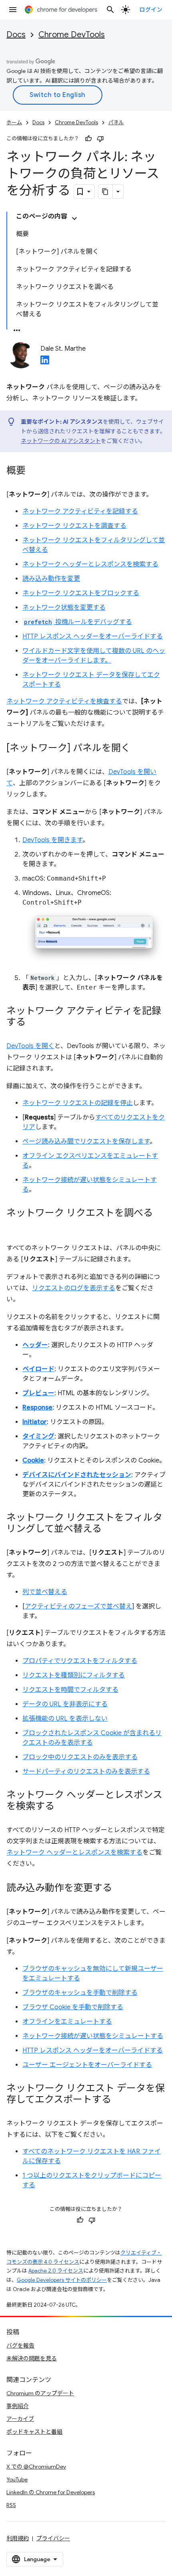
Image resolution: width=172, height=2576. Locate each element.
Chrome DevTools (72, 35)
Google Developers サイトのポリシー (62, 2280)
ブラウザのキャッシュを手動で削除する (80, 1993)
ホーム (14, 122)
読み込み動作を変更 (51, 579)
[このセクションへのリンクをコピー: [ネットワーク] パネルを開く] (138, 749)
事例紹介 (18, 2406)
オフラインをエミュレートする (67, 2022)
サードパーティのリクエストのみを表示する (86, 1772)
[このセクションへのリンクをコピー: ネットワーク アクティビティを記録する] (34, 1023)
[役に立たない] (100, 139)
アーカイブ (20, 2419)
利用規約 (18, 2538)
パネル (116, 122)
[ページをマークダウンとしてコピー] (106, 192)
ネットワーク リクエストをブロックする (81, 593)
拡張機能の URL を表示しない (65, 1719)
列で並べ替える (45, 1592)
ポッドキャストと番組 (34, 2432)
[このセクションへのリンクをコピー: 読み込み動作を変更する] (120, 1889)
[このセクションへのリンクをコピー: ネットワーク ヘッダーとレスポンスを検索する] (62, 1807)
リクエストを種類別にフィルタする (74, 1675)
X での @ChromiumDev (36, 2467)
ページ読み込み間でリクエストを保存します (86, 1142)
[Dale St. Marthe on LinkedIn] (45, 362)
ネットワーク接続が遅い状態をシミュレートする (93, 2036)
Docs (16, 35)
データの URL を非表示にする (65, 1704)
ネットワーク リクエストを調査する (74, 526)
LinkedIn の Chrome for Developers (51, 2492)
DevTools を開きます (52, 840)
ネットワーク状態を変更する (64, 608)
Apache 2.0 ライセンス (56, 2271)
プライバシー (53, 2538)
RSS (11, 2505)
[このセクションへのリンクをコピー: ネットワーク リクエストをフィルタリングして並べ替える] (110, 1529)
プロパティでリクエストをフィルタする (80, 1661)
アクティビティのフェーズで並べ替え (78, 1606)
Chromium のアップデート (40, 2393)
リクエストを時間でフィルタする (70, 1690)
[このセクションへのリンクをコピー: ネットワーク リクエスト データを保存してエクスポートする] (119, 2100)
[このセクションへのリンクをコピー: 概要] (34, 471)
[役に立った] (88, 139)
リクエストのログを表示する (74, 1288)
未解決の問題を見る (32, 2358)
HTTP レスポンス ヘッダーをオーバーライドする (93, 636)
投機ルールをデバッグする (78, 622)
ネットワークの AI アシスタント (61, 441)
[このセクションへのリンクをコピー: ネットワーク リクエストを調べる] (14, 1225)
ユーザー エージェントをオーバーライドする (87, 2065)
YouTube (17, 2479)
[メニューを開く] (13, 10)
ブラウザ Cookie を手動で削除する (73, 2007)
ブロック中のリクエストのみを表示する (80, 1757)
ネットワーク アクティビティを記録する (80, 511)
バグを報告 (20, 2346)
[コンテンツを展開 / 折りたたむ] (74, 218)
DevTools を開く (30, 1046)
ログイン (151, 10)
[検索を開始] (110, 10)
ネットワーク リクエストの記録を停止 (78, 1103)
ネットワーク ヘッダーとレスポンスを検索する (90, 564)
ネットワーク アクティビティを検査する (64, 701)
